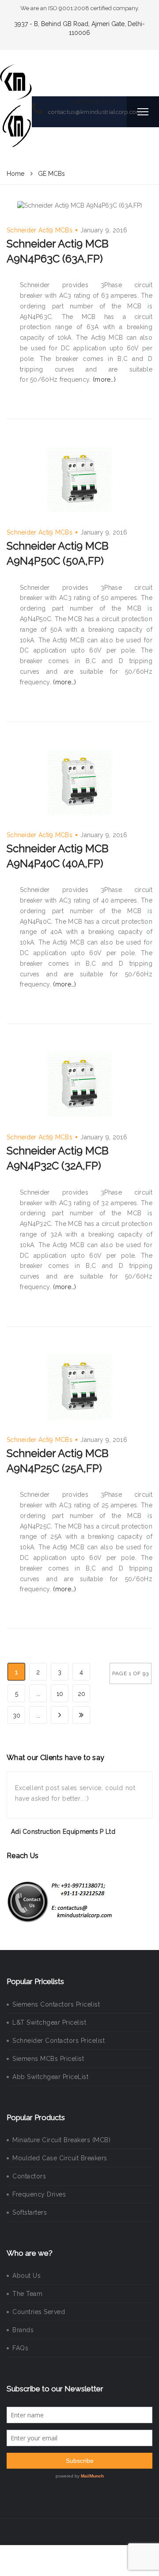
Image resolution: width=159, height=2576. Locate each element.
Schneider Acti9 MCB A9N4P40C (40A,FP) (58, 856)
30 (17, 1715)
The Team (27, 2294)
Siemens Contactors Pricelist (56, 2004)
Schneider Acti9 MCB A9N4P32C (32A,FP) (58, 1158)
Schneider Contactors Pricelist (59, 2041)
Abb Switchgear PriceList (50, 2077)
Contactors (29, 2176)
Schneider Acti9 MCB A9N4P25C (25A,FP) (58, 1461)
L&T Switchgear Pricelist (49, 2022)
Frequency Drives (39, 2194)
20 (81, 1694)
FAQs (20, 2348)
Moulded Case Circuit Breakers (60, 2158)
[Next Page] (60, 1715)
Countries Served (39, 2312)
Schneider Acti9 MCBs (40, 230)
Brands (23, 2330)
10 (60, 1694)
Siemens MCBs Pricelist (48, 2059)
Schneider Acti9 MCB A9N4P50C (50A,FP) (58, 553)
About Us (26, 2276)
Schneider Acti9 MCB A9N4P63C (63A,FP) (58, 251)
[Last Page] (81, 1715)
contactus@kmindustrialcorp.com (95, 112)
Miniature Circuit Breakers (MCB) (61, 2140)
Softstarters (30, 2212)
